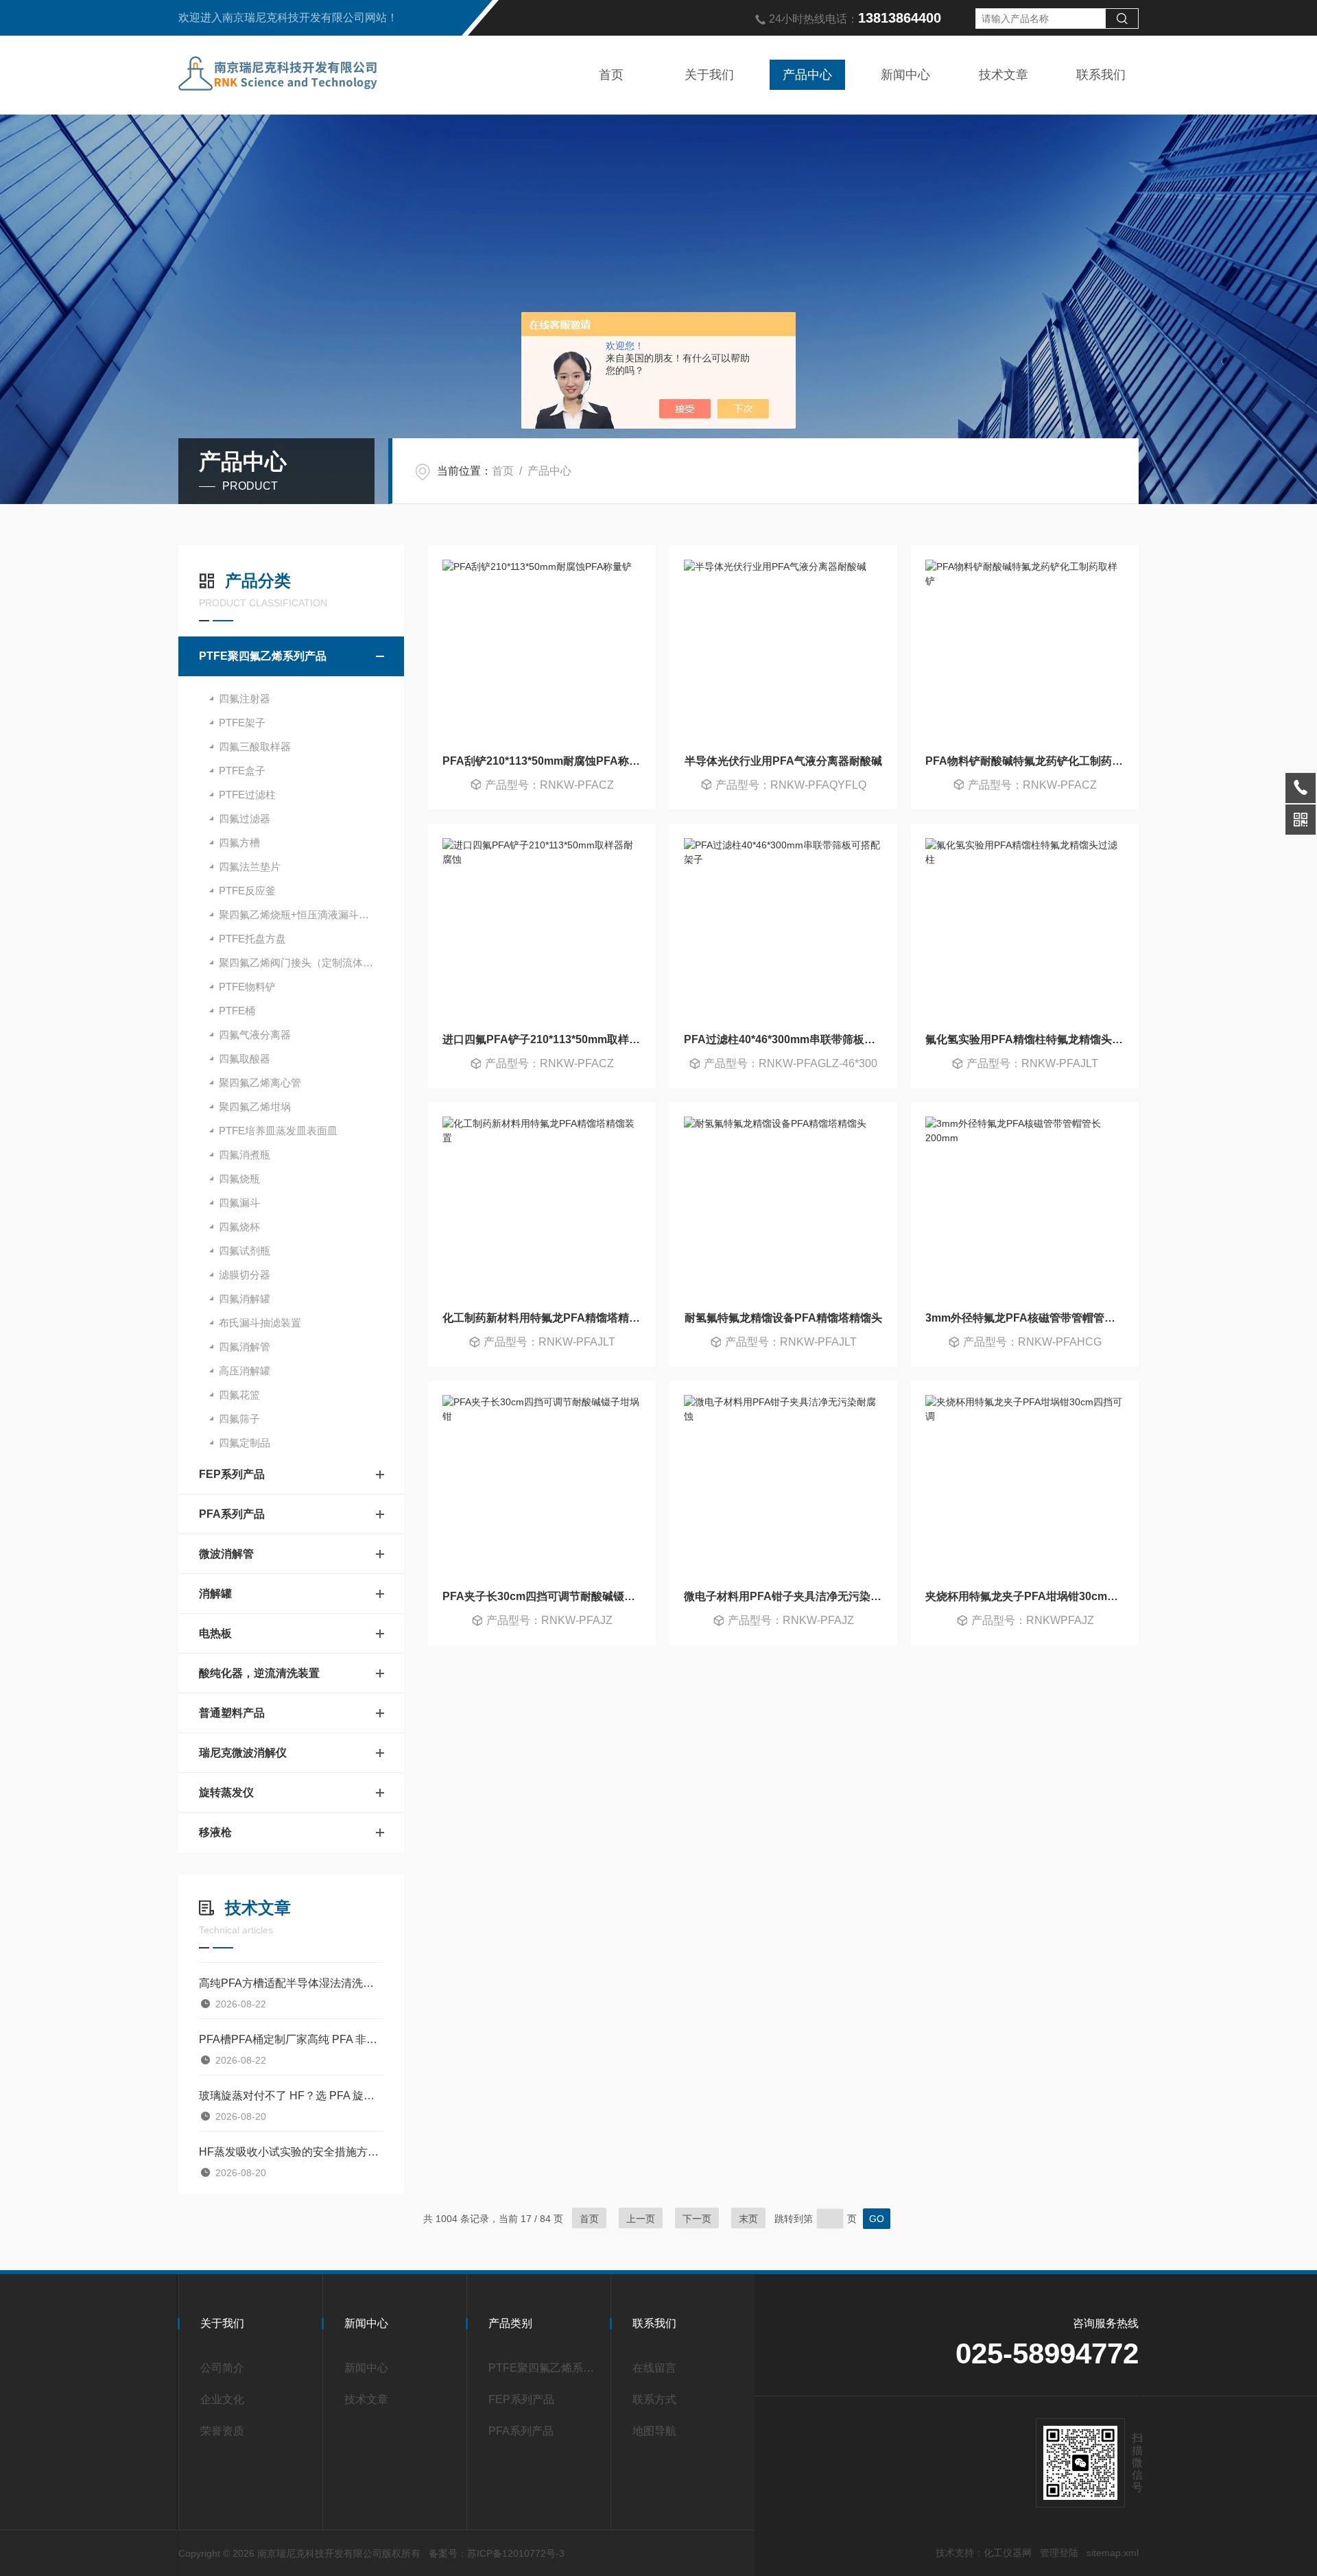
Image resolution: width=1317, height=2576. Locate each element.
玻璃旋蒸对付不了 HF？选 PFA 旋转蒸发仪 (291, 2096)
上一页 (641, 2219)
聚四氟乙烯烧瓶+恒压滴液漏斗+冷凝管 (307, 915)
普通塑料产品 (232, 1713)
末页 (748, 2219)
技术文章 (1004, 75)
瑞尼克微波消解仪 (243, 1753)
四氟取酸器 (245, 1059)
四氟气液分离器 (255, 1035)
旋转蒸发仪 (226, 1792)
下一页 (697, 2219)
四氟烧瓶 (239, 1179)
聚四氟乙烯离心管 (260, 1083)
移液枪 (215, 1832)
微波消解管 (226, 1554)
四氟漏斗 (239, 1203)
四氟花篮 (239, 1395)
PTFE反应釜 (247, 891)
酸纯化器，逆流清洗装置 (259, 1673)
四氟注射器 (245, 699)
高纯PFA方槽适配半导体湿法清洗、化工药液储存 (291, 1983)
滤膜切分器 (245, 1275)
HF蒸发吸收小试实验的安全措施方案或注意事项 (291, 2152)
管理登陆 (1059, 2553)
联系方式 (654, 2399)
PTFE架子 (242, 723)
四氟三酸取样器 (255, 747)
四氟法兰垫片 (250, 867)
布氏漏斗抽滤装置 (260, 1323)
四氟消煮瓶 (245, 1155)
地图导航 (654, 2431)
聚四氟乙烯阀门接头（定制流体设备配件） (311, 963)
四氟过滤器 (245, 819)
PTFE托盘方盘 (252, 939)
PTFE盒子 (242, 771)
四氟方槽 (239, 843)
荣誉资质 (222, 2431)
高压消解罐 (245, 1371)
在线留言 (654, 2368)
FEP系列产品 (232, 1474)
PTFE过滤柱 (247, 795)
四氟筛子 (239, 1419)
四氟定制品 (245, 1443)
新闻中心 (905, 75)
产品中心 (807, 75)
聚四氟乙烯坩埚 (255, 1107)
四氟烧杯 (239, 1227)
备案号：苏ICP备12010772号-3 (497, 2553)
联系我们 (1101, 75)
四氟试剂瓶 (245, 1251)
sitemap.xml (1113, 2553)
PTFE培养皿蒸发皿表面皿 (278, 1131)
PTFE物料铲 (247, 987)
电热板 (215, 1633)
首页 (611, 75)
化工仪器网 (1008, 2553)
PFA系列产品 (232, 1514)
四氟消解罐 (245, 1299)
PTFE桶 (237, 1011)
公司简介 (222, 2368)
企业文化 (222, 2399)
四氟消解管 (245, 1347)
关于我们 (709, 75)
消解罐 (215, 1594)
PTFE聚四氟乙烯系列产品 (263, 656)
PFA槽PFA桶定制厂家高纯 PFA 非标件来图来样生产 (291, 2039)
